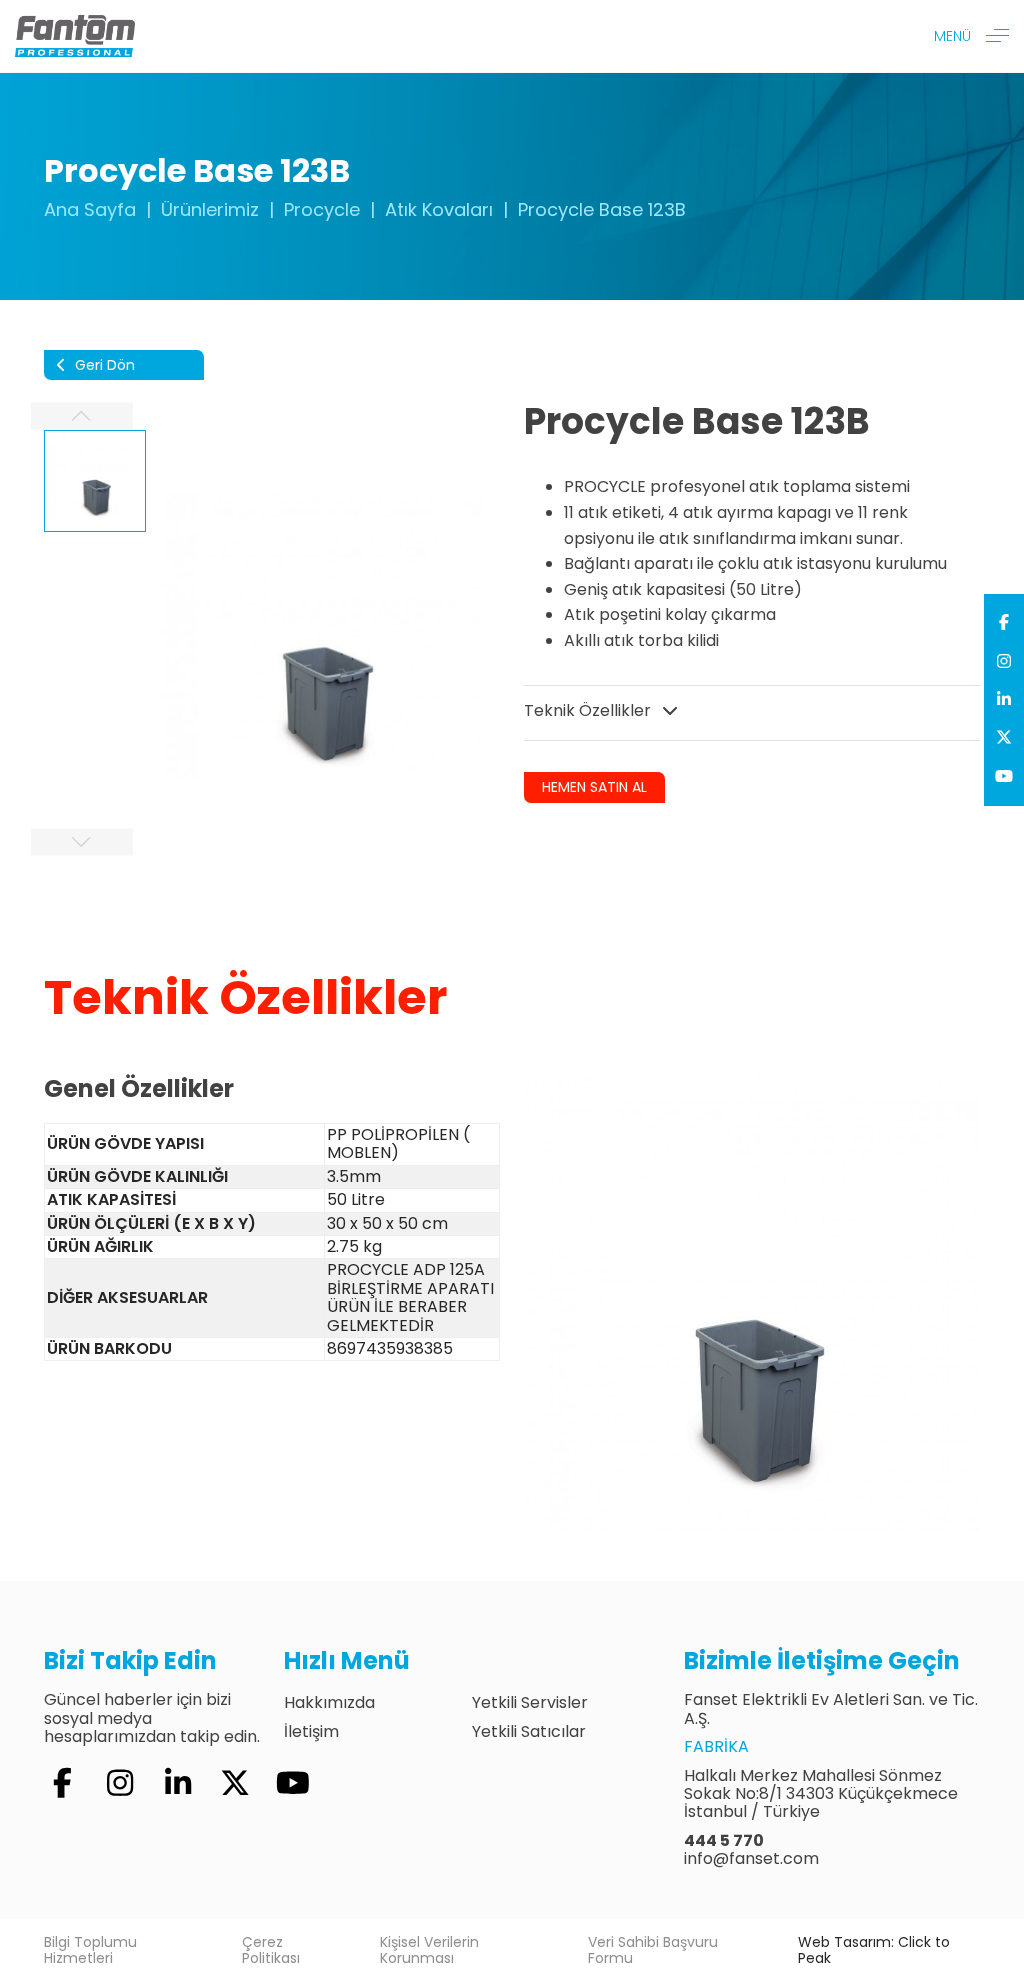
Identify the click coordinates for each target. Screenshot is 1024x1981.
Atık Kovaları (439, 209)
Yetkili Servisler (530, 1702)
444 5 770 (724, 1840)
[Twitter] (1004, 738)
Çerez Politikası (271, 1950)
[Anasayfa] (75, 36)
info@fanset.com (751, 1858)
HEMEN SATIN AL (594, 787)
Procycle (322, 209)
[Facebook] (1004, 623)
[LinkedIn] (1004, 700)
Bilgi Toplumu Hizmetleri (90, 1950)
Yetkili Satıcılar (529, 1731)
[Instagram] (1004, 662)
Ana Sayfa (90, 209)
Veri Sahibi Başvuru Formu (653, 1950)
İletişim (311, 1731)
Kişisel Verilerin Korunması (429, 1950)
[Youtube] (1004, 777)
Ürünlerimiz (210, 209)
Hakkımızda (329, 1702)
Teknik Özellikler (589, 710)
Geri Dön (103, 365)
